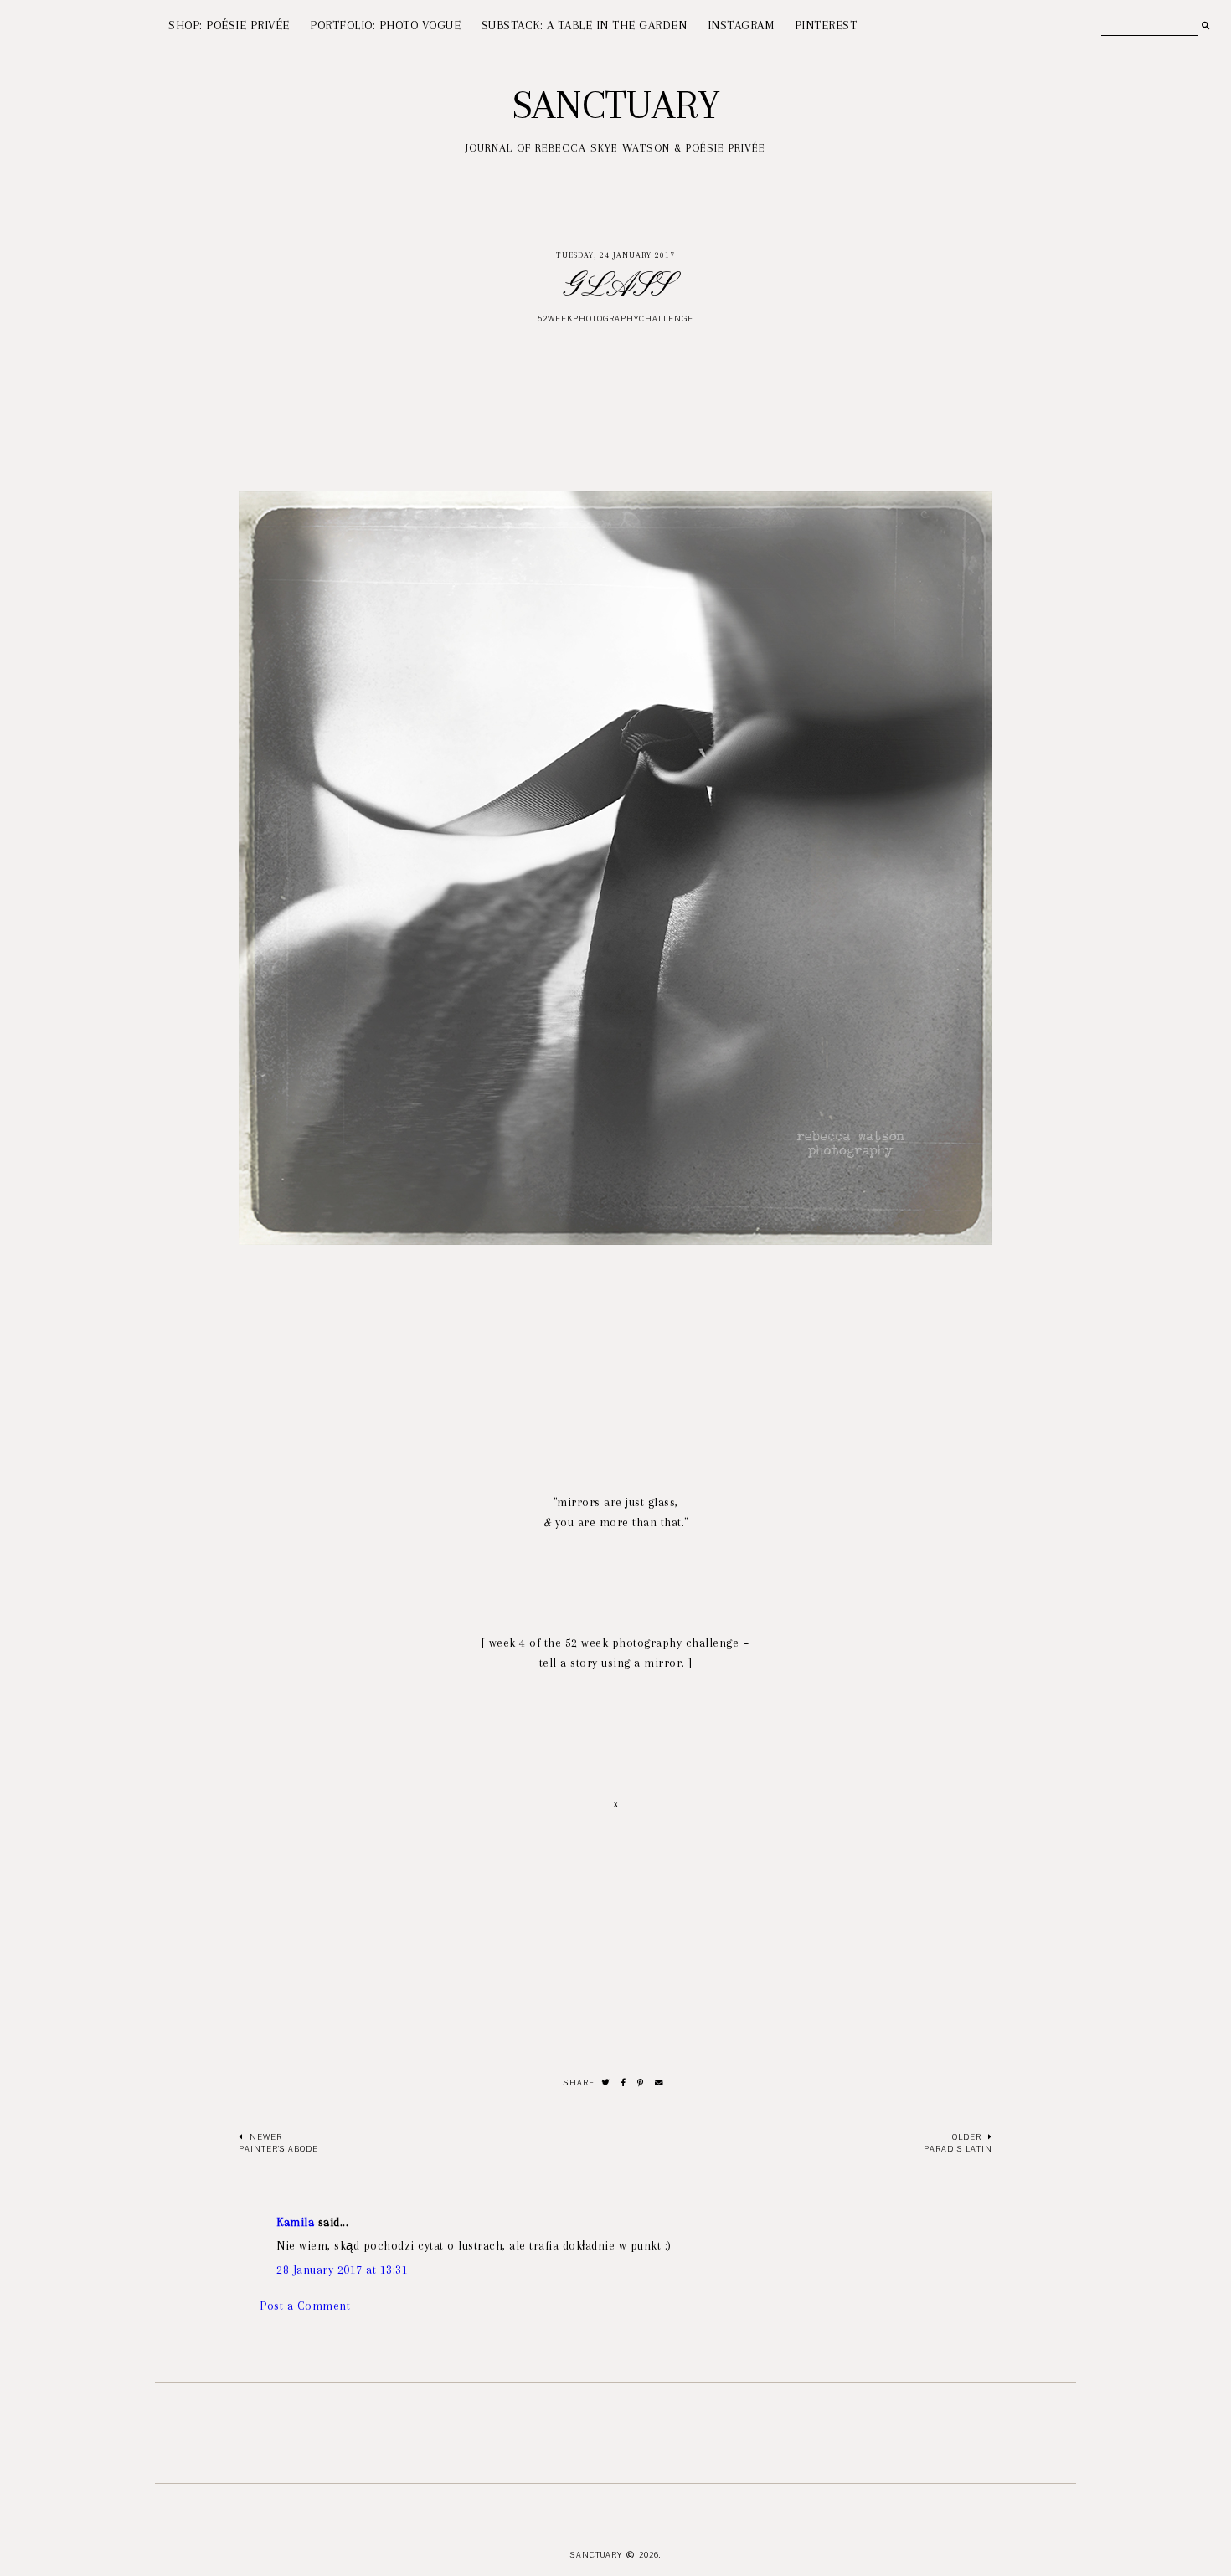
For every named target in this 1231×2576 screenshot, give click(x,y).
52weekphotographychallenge (615, 319)
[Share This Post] (624, 2083)
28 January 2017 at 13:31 (342, 2270)
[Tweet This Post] (606, 2083)
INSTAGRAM (741, 25)
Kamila (295, 2222)
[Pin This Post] (641, 2083)
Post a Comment (305, 2306)
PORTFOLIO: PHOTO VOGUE (385, 25)
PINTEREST (826, 25)
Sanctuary (616, 105)
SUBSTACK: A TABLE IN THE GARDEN (585, 25)
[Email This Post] (659, 2083)
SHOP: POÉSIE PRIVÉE (229, 25)
